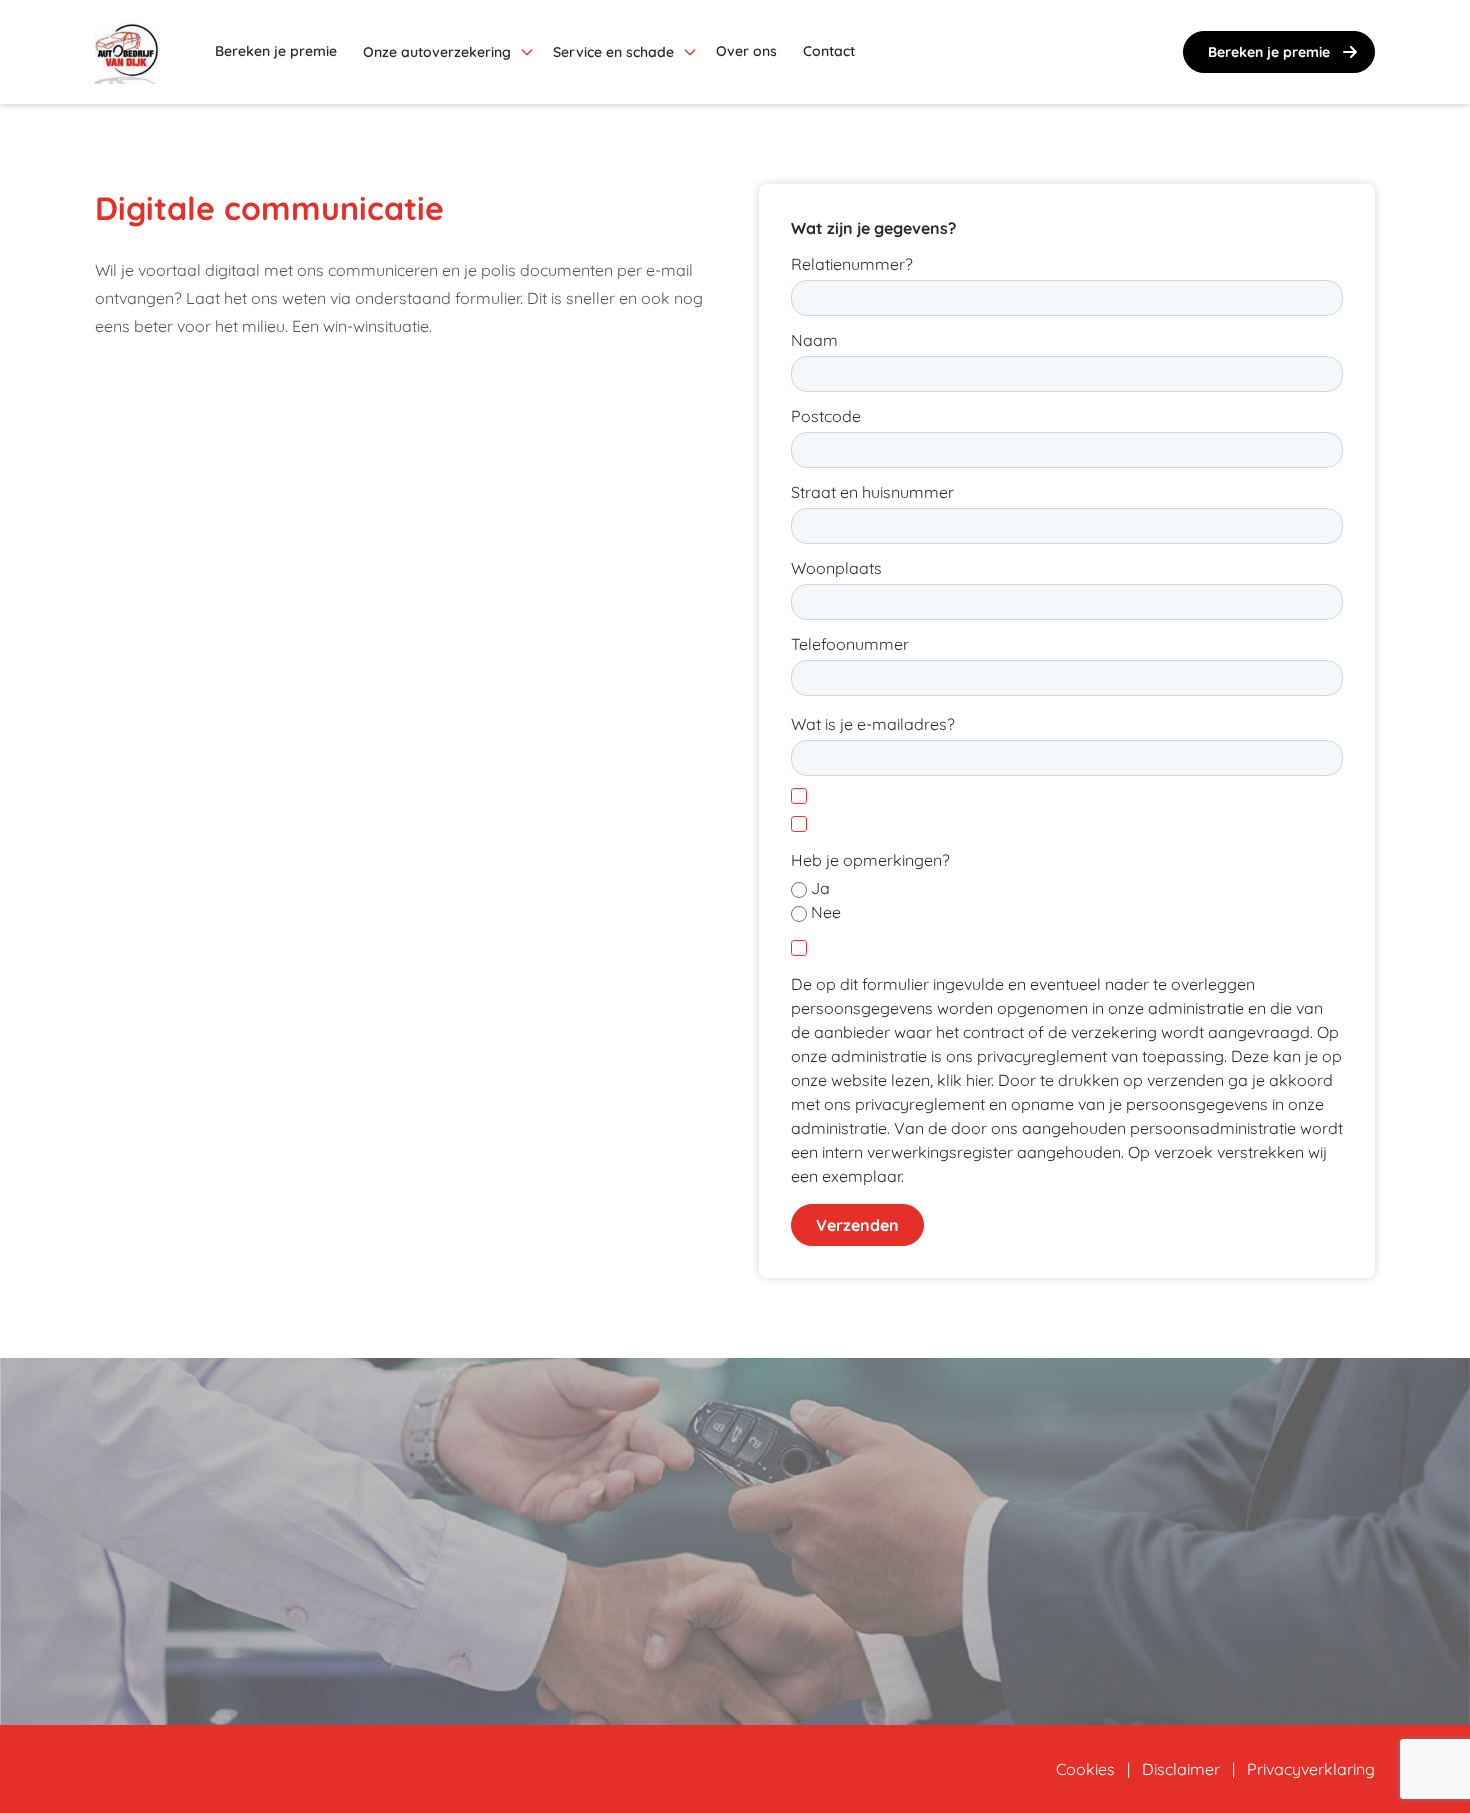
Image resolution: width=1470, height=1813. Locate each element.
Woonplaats (836, 568)
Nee (826, 912)
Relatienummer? (852, 264)
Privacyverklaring (1311, 1769)
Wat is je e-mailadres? (873, 724)
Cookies (1085, 1769)
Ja (820, 888)
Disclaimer (1181, 1769)
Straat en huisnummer (872, 492)
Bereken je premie (1269, 52)
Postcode (826, 416)
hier (978, 1080)
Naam (814, 340)
